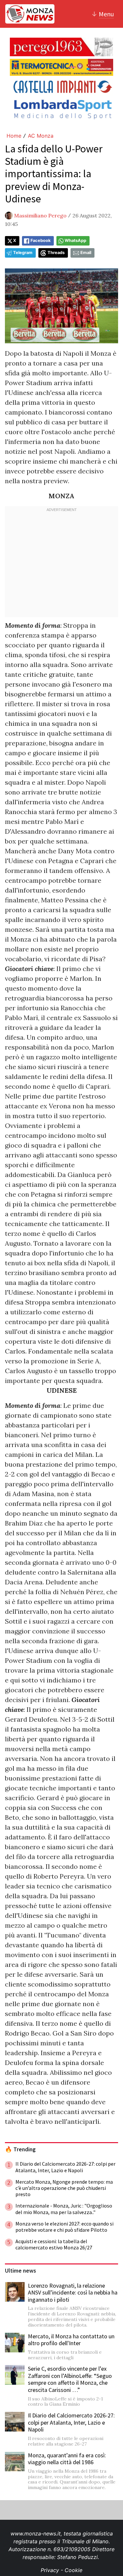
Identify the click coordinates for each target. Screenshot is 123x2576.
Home (14, 136)
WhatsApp (75, 240)
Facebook (41, 240)
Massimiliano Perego (40, 215)
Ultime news (20, 2271)
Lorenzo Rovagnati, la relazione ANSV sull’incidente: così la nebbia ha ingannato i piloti (73, 2293)
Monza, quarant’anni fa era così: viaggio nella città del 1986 (67, 2459)
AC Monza (41, 136)
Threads (56, 253)
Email (86, 253)
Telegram (23, 253)
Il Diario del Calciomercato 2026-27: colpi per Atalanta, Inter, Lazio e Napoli (71, 2422)
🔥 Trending (20, 2149)
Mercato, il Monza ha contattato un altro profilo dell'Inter (71, 2340)
